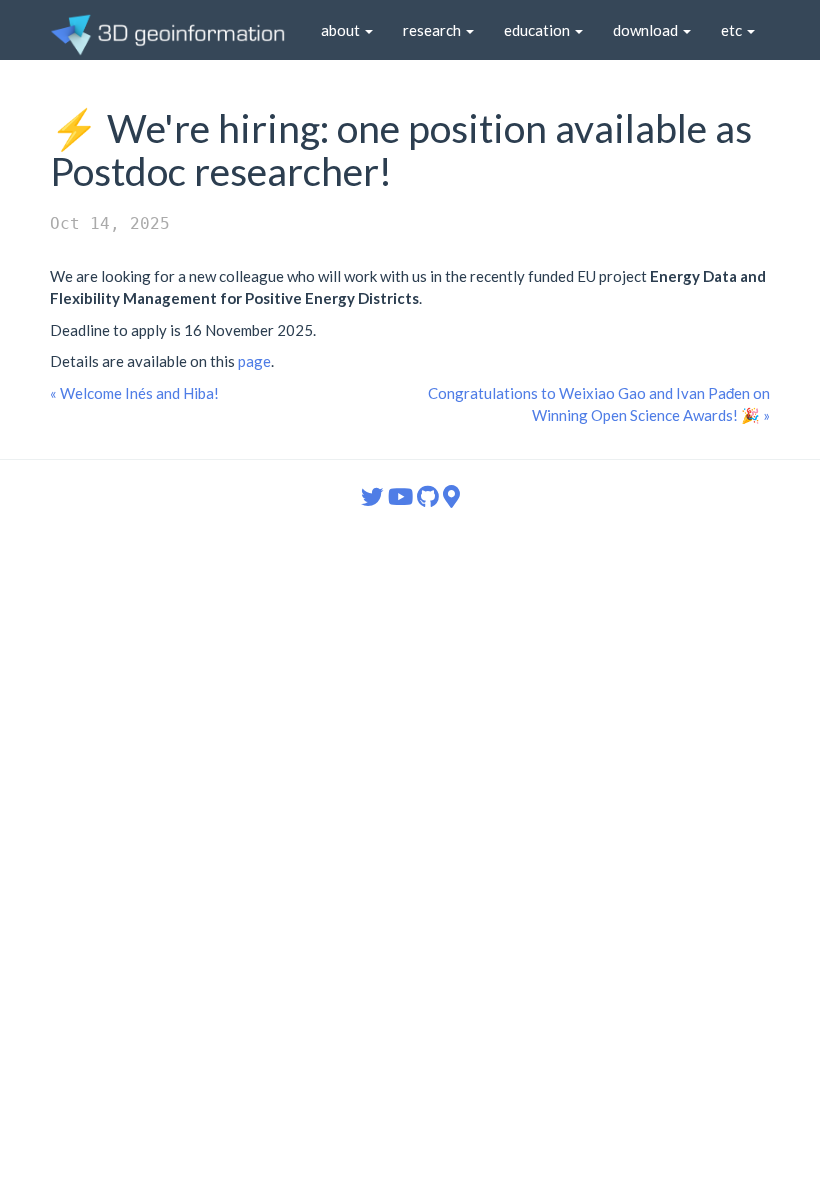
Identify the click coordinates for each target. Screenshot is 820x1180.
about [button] (342, 30)
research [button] (433, 30)
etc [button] (733, 30)
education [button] (538, 30)
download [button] (647, 30)
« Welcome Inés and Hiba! (134, 393)
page (254, 361)
